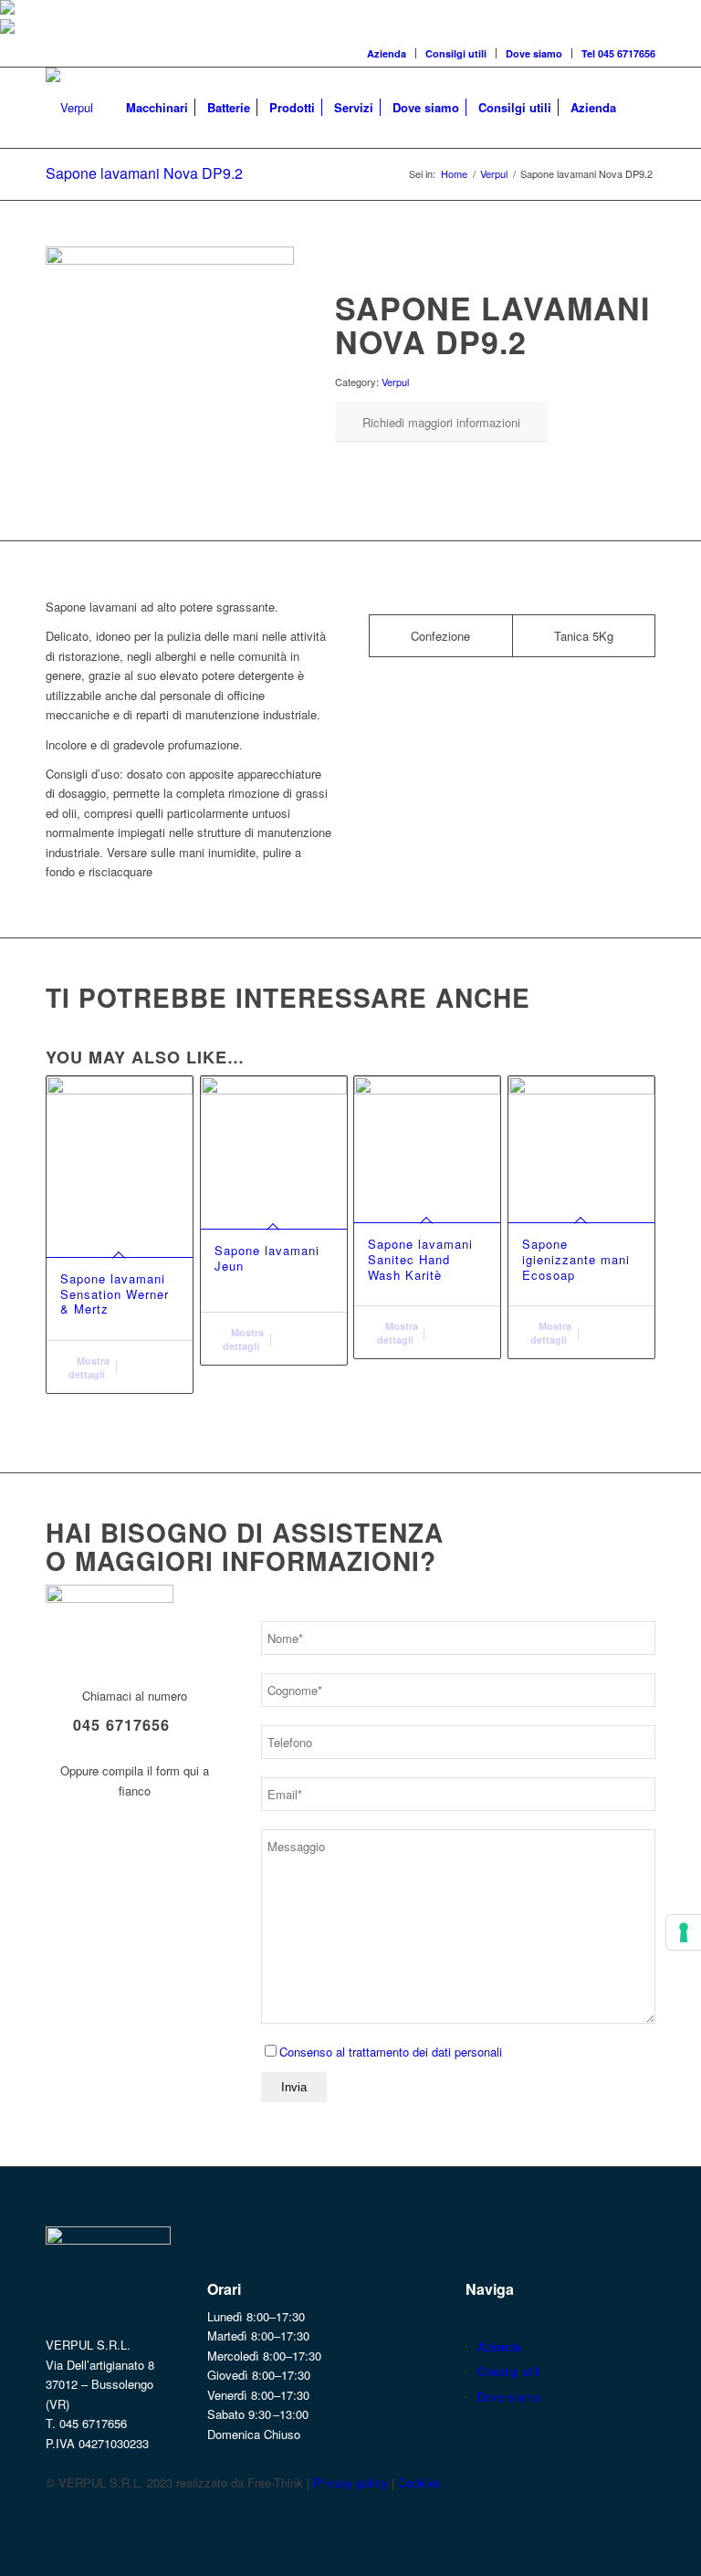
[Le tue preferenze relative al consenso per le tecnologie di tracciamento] (684, 1932)
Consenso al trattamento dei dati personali (391, 2052)
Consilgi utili (456, 53)
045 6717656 (121, 1725)
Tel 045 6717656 (618, 53)
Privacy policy (350, 2482)
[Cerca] (640, 108)
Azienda (387, 53)
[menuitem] (387, 53)
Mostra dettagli (89, 1367)
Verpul (395, 382)
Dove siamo (534, 53)
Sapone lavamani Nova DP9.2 (144, 173)
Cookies (419, 2482)
